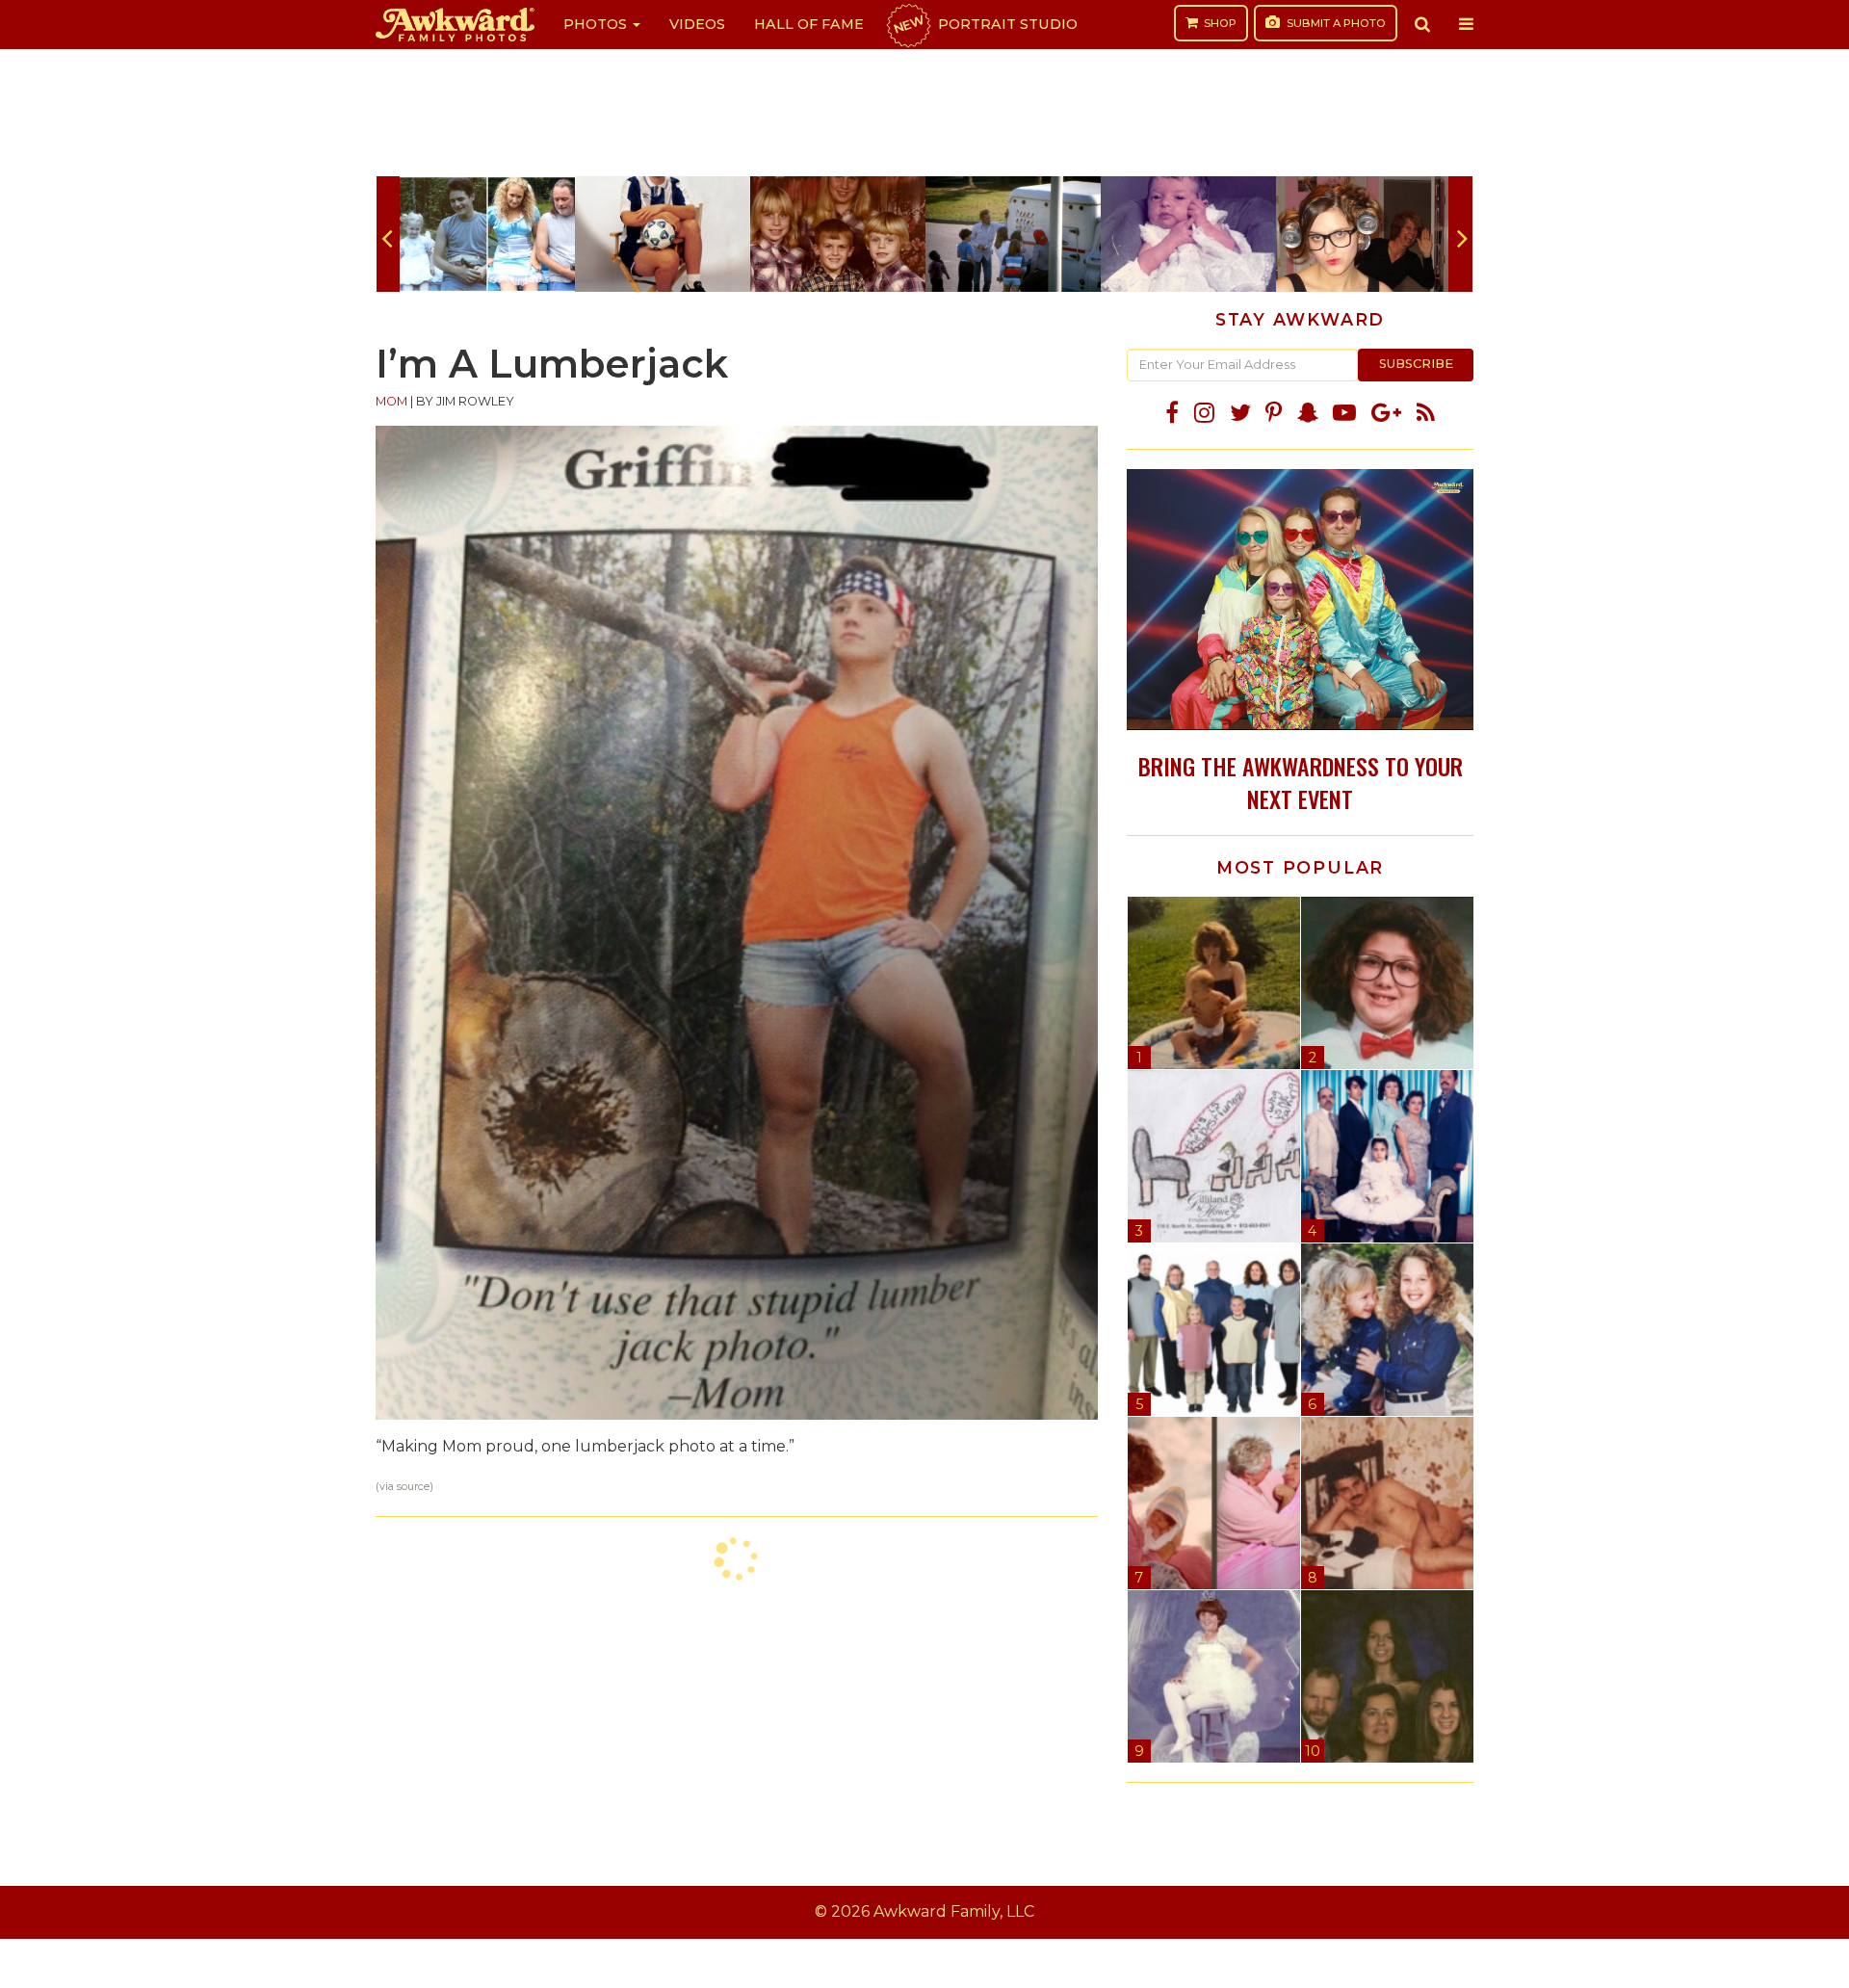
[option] (487, 234)
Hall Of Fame (809, 24)
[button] (1422, 24)
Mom (391, 401)
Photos (597, 24)
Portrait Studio (984, 24)
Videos (697, 24)
